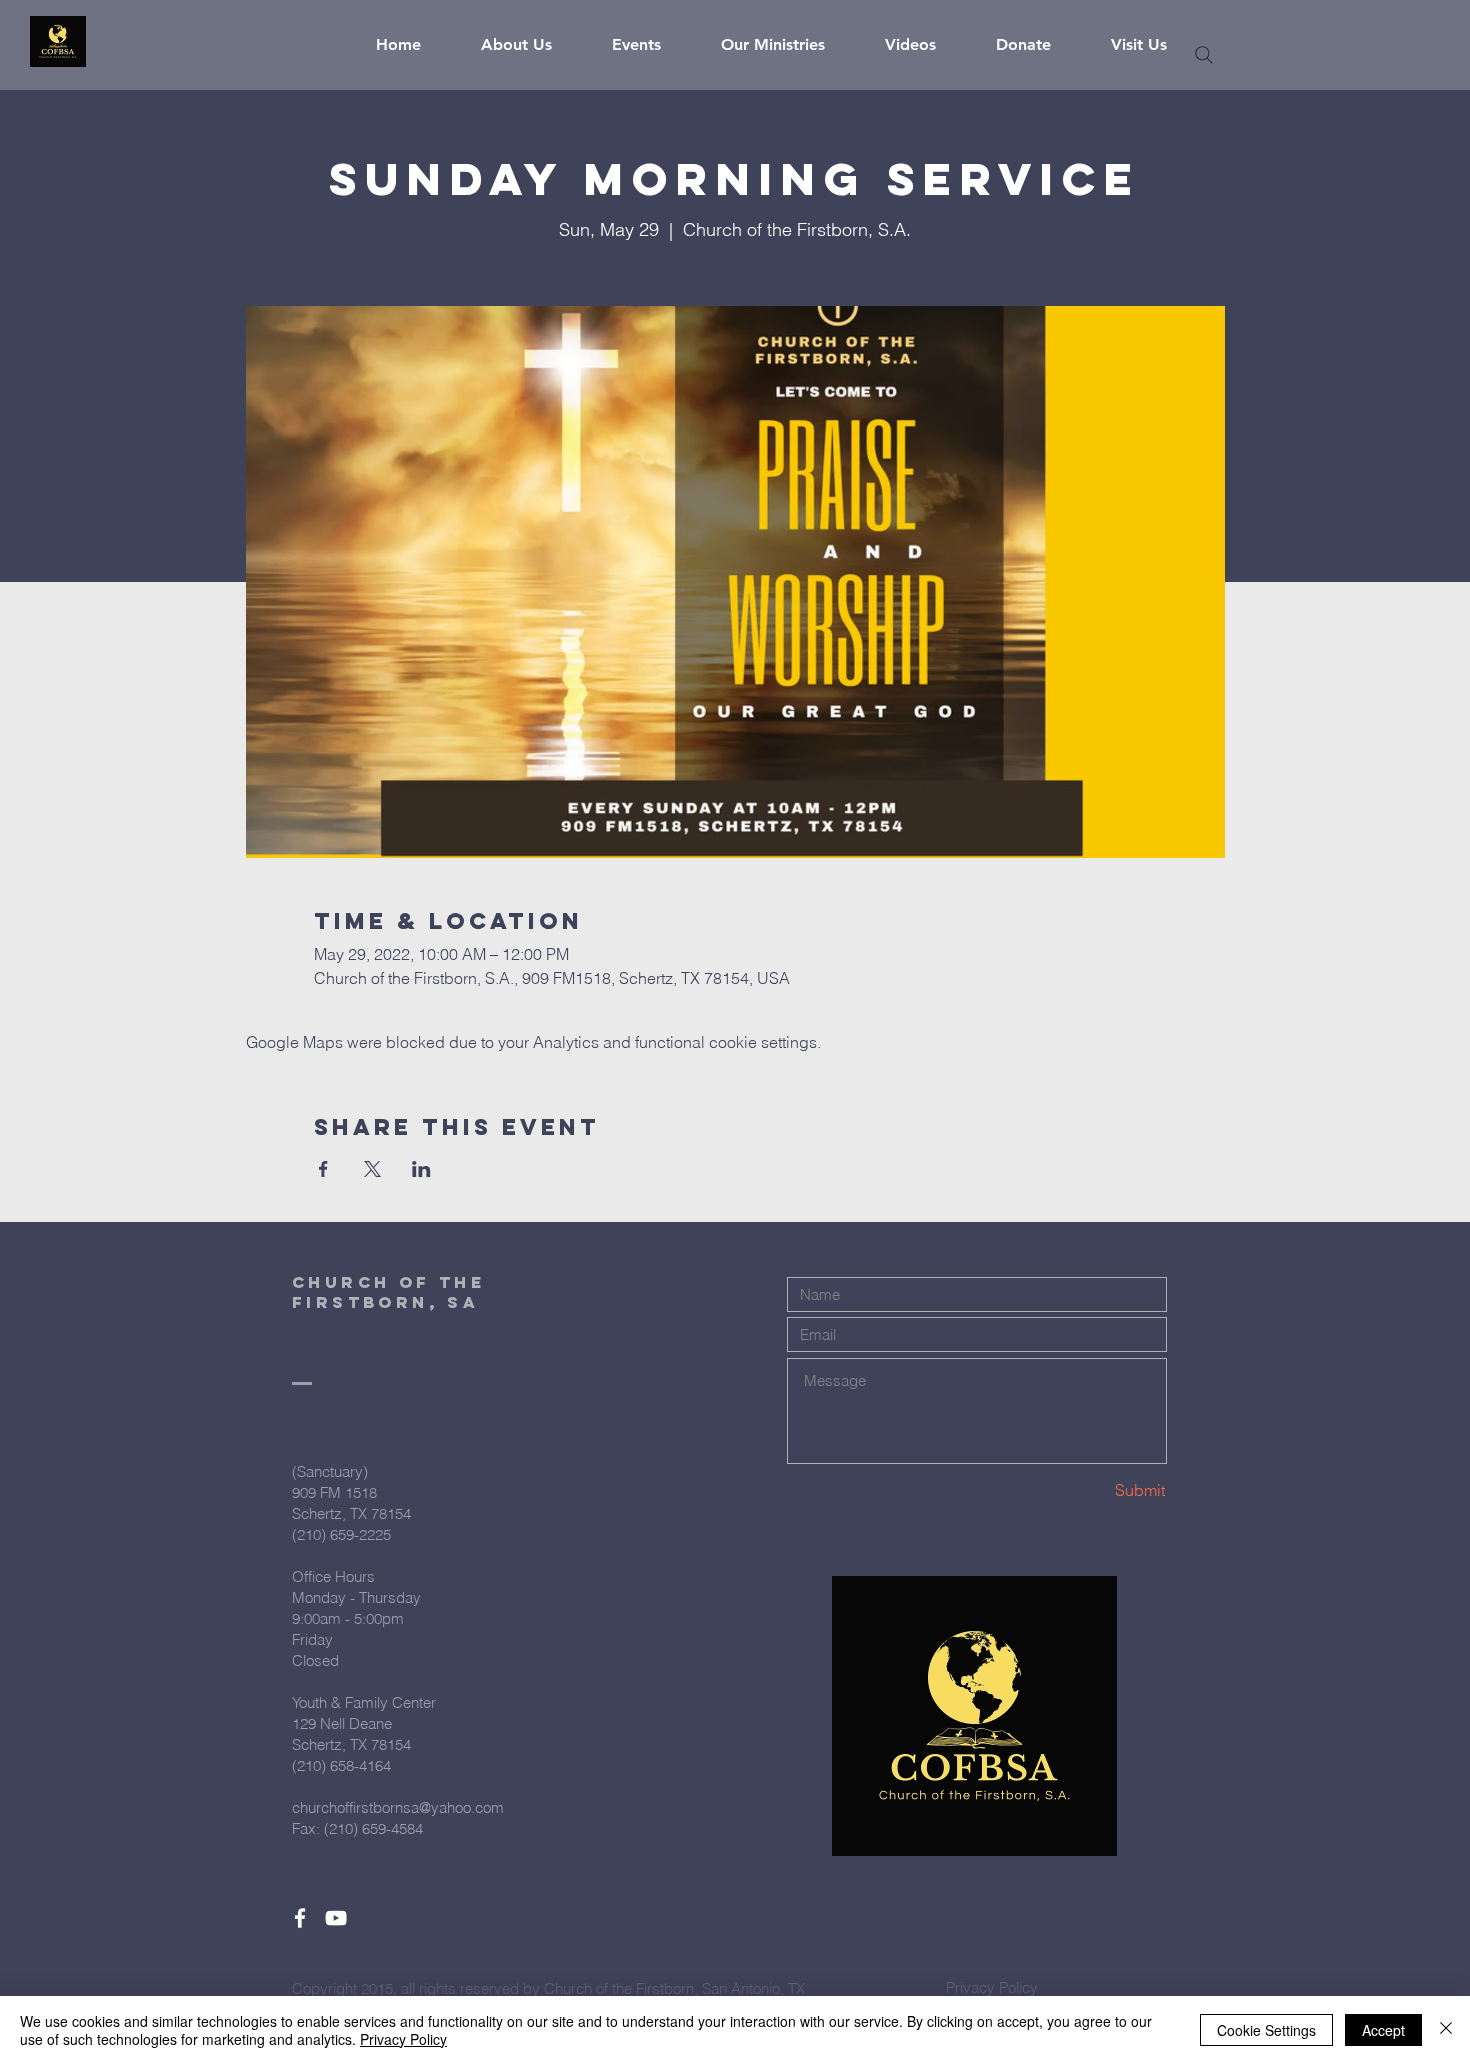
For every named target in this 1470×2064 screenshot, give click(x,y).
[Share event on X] (372, 1169)
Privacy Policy (403, 2039)
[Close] (1446, 2030)
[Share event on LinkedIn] (421, 1169)
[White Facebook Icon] (300, 1918)
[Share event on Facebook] (323, 1169)
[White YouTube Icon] (336, 1918)
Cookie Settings (1266, 2030)
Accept (1383, 2030)
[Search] (1204, 55)
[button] (531, 45)
